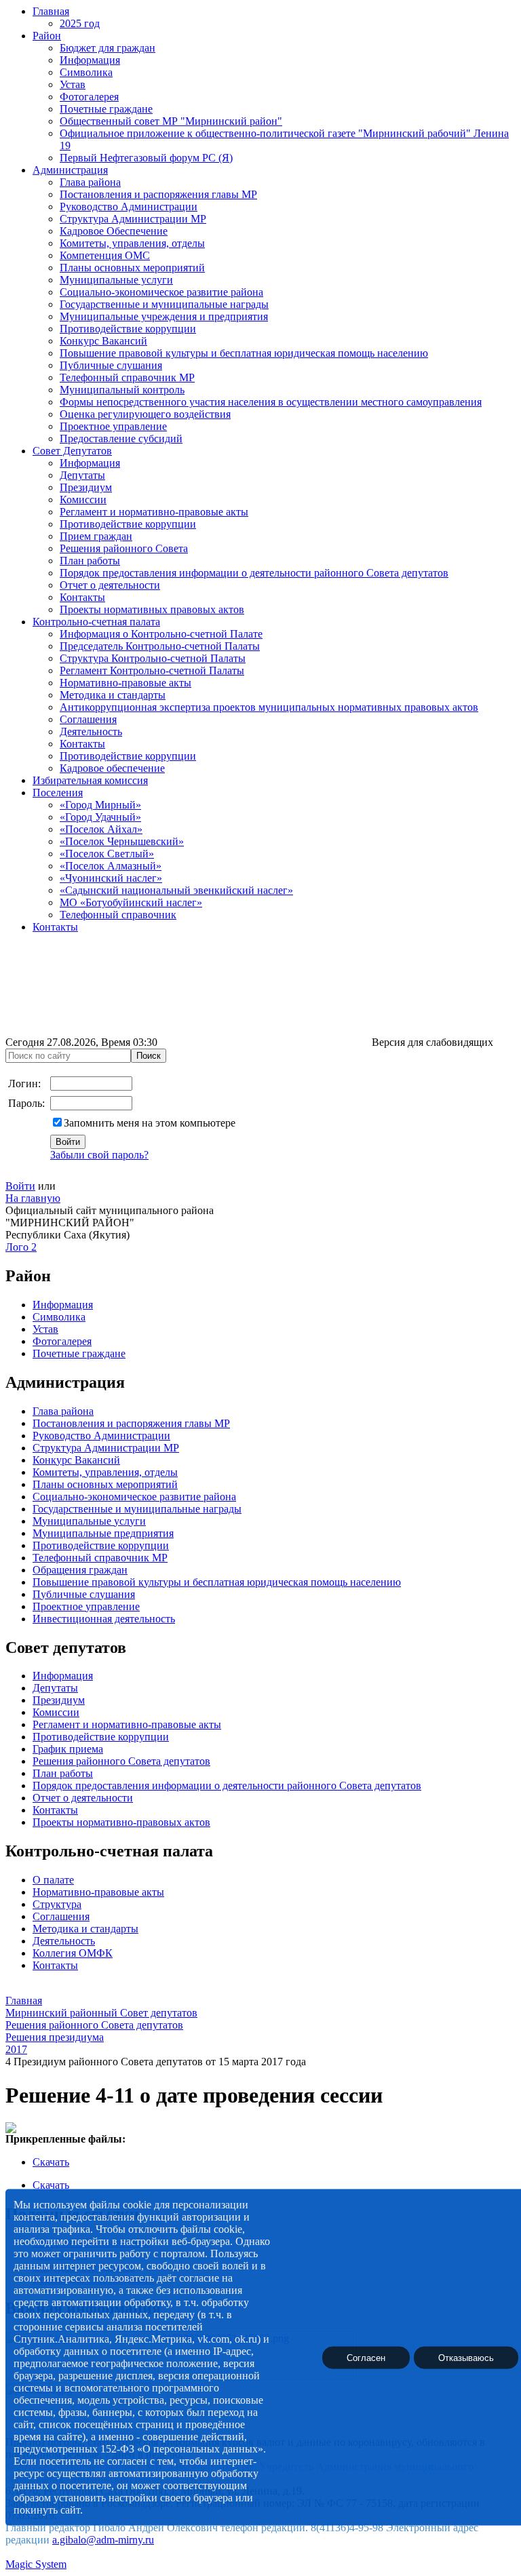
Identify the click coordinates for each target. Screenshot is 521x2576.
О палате (53, 1880)
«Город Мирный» (100, 805)
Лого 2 (21, 1247)
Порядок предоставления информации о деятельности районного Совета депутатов (254, 573)
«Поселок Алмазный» (111, 866)
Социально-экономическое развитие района (161, 292)
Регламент (56, 1724)
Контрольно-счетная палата (96, 622)
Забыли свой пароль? (99, 1155)
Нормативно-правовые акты (126, 683)
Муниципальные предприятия (103, 1533)
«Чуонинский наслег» (111, 878)
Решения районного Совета (124, 548)
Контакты (82, 597)
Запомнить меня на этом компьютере (150, 1123)
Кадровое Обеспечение (114, 231)
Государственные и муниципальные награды (164, 304)
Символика (86, 72)
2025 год (80, 23)
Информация (90, 60)
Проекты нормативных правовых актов (152, 609)
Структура (57, 1904)
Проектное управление (113, 426)
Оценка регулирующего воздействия (145, 414)
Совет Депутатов (72, 451)
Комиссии (83, 500)
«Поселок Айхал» (101, 829)
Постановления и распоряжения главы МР (158, 194)
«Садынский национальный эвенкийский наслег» (176, 890)
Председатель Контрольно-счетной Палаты (160, 646)
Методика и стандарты (113, 695)
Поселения (58, 793)
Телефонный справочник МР (127, 377)
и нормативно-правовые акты (151, 1724)
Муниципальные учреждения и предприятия (164, 316)
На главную (33, 1198)
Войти (20, 1186)
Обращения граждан (80, 1570)
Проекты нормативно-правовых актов (121, 1822)
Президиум (86, 487)
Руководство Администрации (129, 207)
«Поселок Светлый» (107, 854)
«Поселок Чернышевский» (122, 841)
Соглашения (88, 719)
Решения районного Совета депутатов (121, 1761)
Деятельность (91, 731)
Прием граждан (96, 536)
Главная (51, 11)
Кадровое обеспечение (112, 768)
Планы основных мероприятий (132, 268)
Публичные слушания (111, 365)
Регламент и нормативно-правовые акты (154, 512)
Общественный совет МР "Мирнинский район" (171, 121)
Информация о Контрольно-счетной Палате (161, 634)
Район (47, 36)
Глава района (90, 182)
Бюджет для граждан (108, 48)
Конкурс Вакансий (103, 341)
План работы (90, 561)
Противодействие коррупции (128, 329)
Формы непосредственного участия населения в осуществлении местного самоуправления (271, 402)
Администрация (70, 170)
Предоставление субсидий (121, 438)
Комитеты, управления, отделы (132, 243)
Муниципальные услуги (116, 280)
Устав (73, 84)
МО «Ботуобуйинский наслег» (131, 902)
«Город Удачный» (100, 817)
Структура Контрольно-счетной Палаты (153, 658)
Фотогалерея (89, 97)
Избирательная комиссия (90, 780)
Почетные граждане (106, 109)
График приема (68, 1749)
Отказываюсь (466, 2357)
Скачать (51, 2162)
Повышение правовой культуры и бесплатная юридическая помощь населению (244, 353)
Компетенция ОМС (105, 255)
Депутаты (82, 475)
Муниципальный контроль (122, 390)
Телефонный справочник (118, 915)
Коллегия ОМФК (73, 1953)
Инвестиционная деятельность (104, 1619)
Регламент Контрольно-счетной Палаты (152, 670)
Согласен (366, 2357)
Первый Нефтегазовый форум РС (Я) (146, 158)
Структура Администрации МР (133, 219)
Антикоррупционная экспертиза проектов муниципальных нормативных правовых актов (269, 707)
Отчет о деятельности (110, 585)
